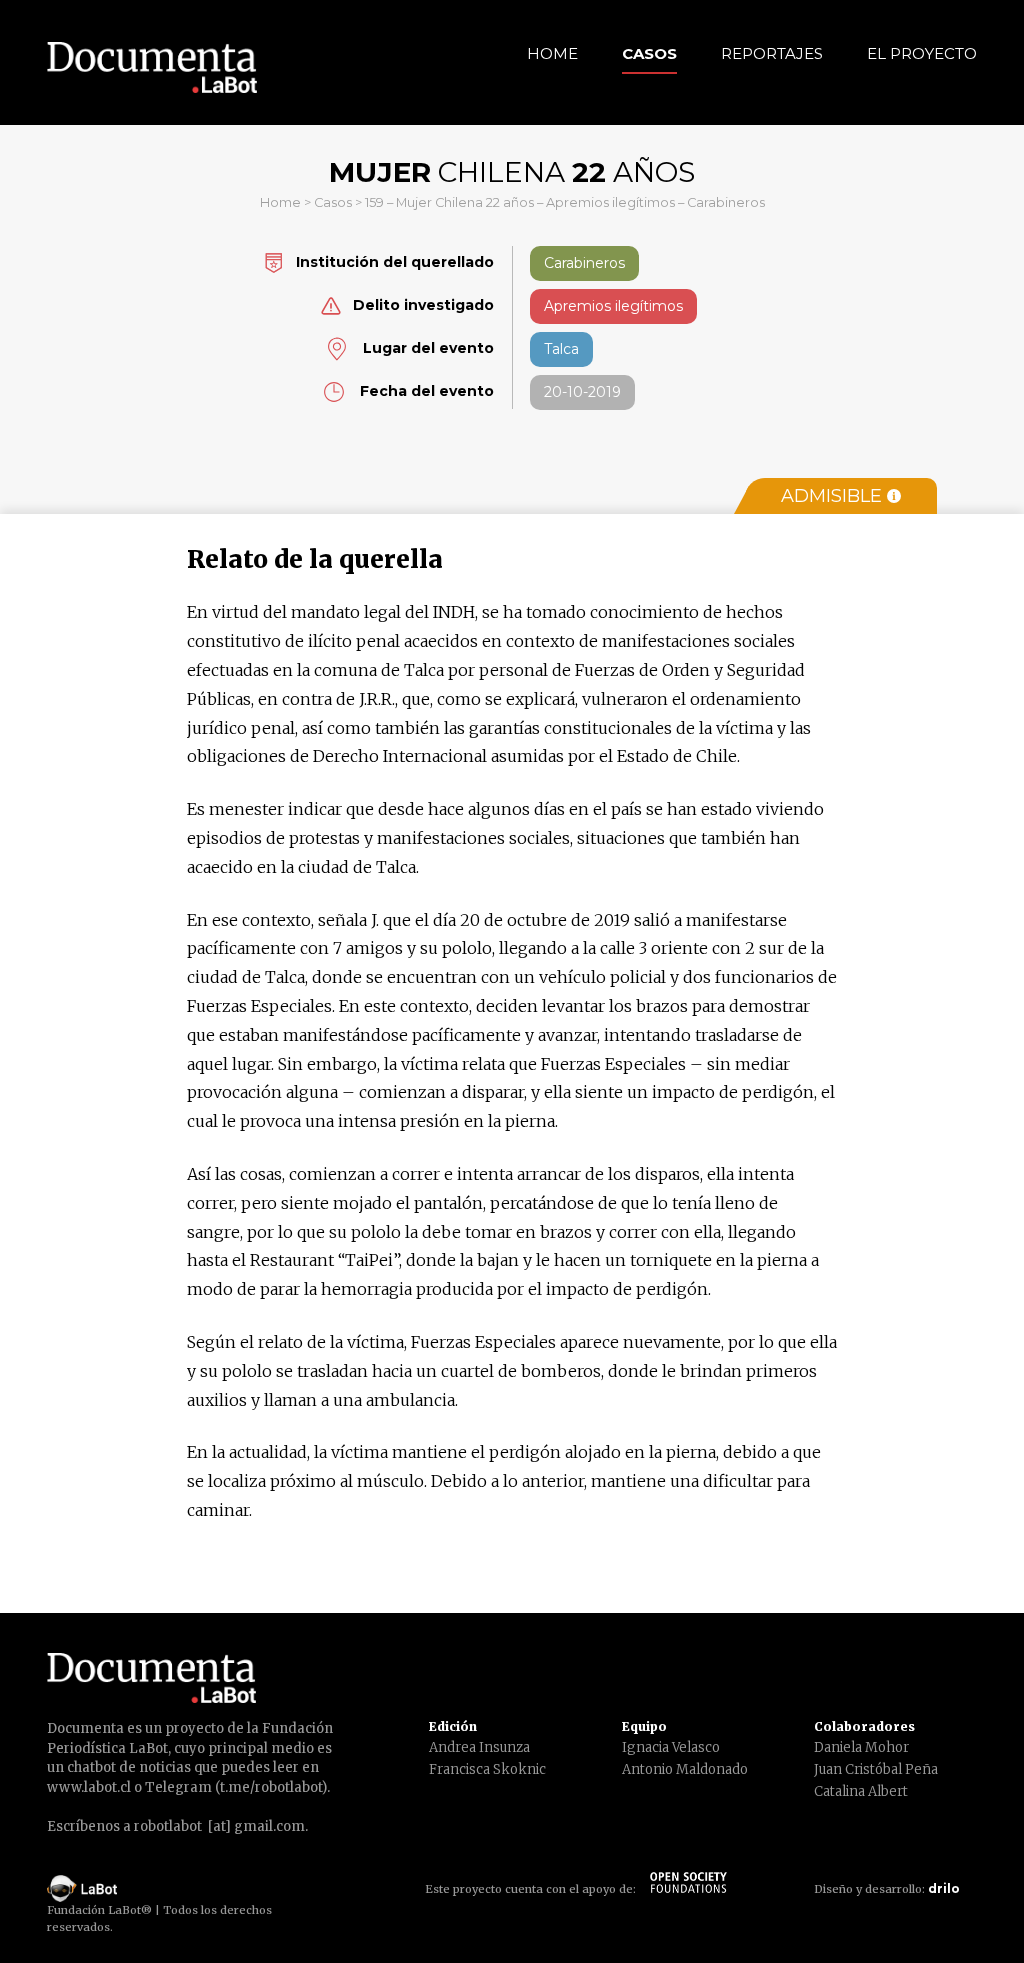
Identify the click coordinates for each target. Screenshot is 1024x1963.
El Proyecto (922, 53)
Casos (649, 53)
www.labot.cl (89, 1787)
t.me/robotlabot (271, 1787)
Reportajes (772, 53)
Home (552, 53)
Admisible (831, 496)
